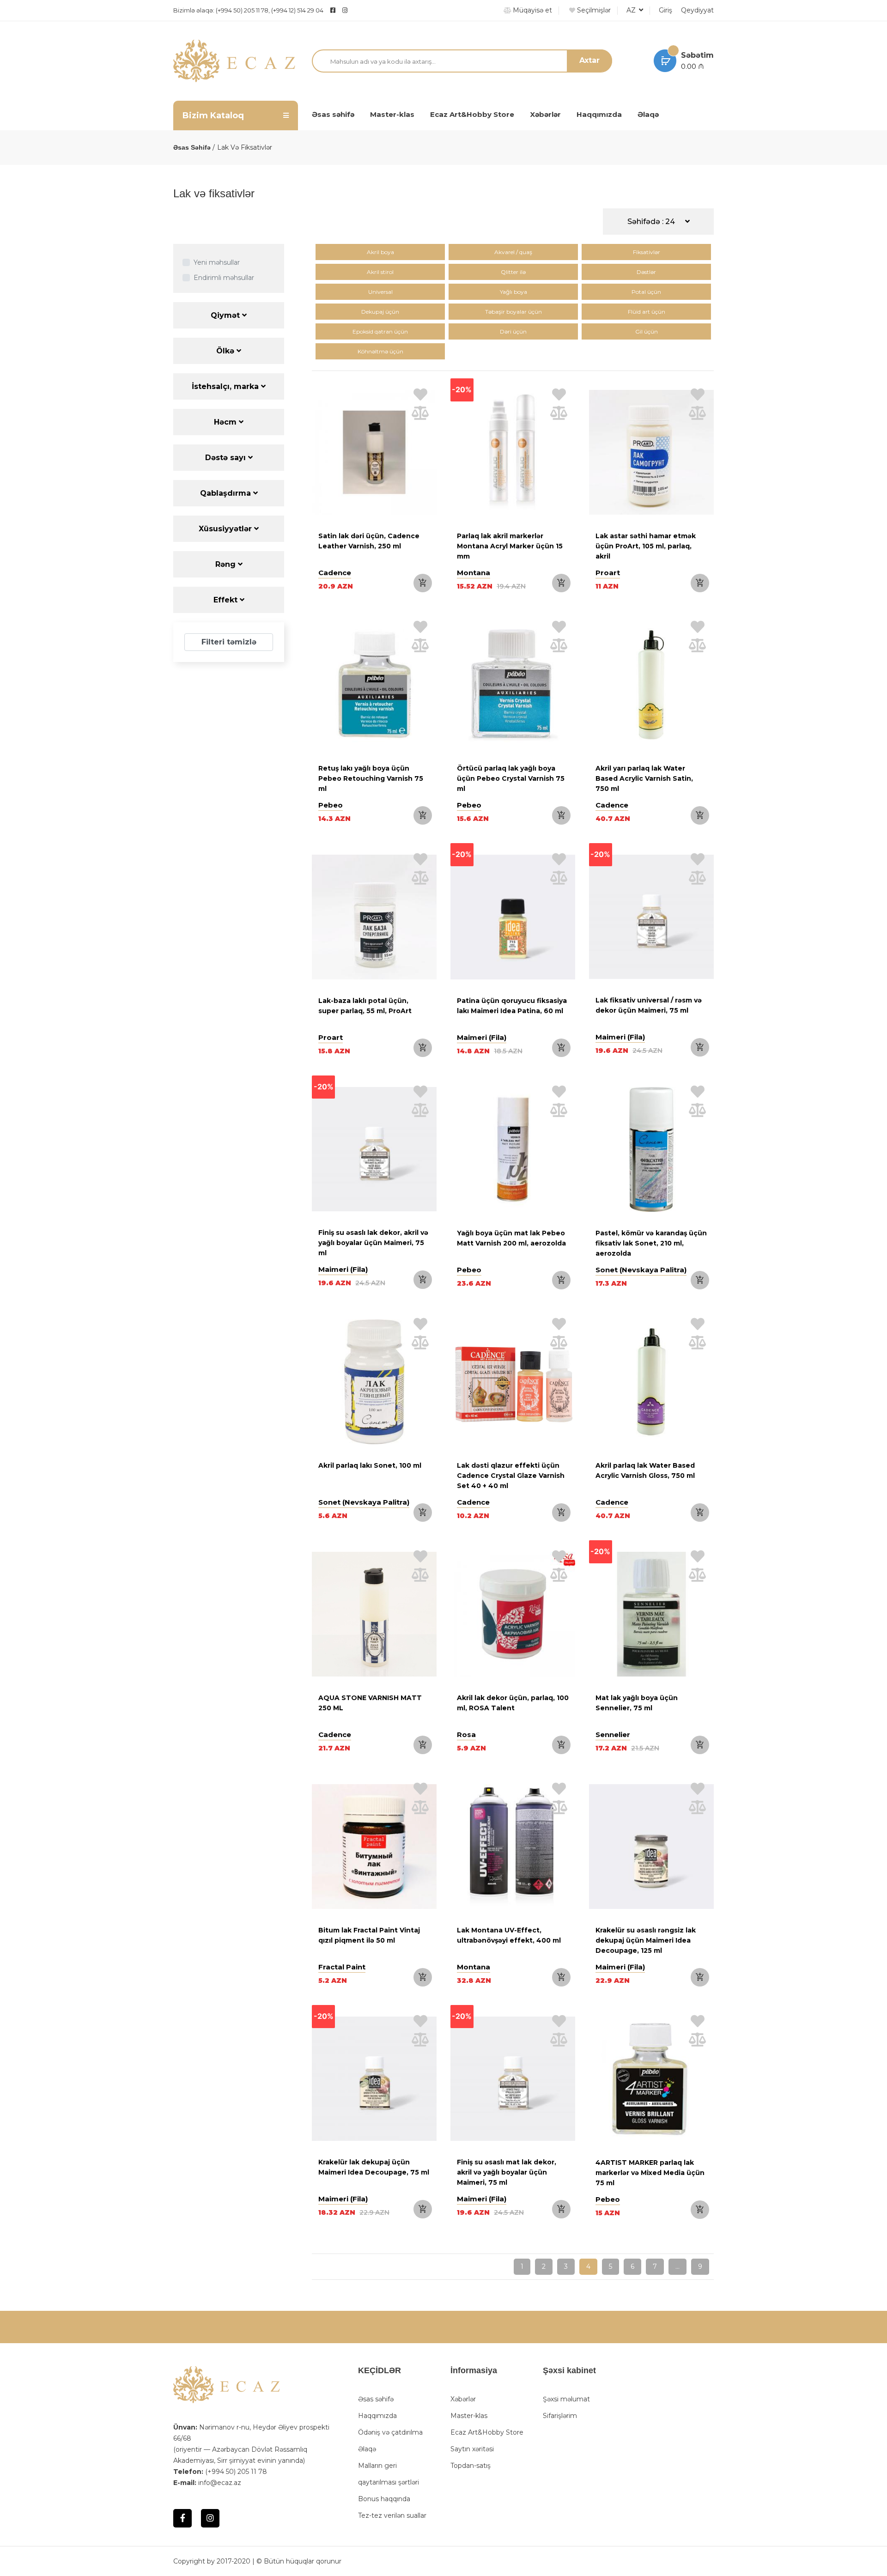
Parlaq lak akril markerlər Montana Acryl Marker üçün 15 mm (510, 546)
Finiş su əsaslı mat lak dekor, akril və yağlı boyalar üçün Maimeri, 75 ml (507, 2172)
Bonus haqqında (384, 2499)
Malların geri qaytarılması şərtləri (389, 2474)
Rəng (227, 564)
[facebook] (333, 10)
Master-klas (392, 114)
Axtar (589, 60)
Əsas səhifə (333, 114)
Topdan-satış (471, 2466)
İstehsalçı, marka (226, 386)
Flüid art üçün (647, 312)
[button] (460, 919)
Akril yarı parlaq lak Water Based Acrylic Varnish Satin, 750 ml (644, 778)
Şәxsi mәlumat (566, 2399)
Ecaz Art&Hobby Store (472, 114)
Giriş (665, 10)
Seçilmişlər (593, 10)
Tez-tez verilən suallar (392, 2515)
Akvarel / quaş (513, 252)
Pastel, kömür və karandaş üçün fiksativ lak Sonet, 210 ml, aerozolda (651, 1243)
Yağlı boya (513, 292)
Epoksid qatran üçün (380, 331)
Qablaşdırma (227, 493)
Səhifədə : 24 (652, 222)
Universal (380, 292)
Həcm (226, 422)
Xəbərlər (545, 114)
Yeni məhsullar (217, 262)
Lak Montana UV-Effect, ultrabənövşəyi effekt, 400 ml (509, 1935)
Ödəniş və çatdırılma (390, 2432)
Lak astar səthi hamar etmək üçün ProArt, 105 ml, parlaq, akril (646, 546)
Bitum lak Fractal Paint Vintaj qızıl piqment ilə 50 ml (369, 1935)
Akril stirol (380, 272)
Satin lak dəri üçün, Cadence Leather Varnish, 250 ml (369, 541)
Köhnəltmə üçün (380, 351)
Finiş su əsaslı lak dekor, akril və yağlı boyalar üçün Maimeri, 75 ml (373, 1243)
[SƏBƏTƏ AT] (423, 583)
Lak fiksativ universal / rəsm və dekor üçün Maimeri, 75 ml (649, 1005)
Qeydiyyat (697, 10)
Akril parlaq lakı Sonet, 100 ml (370, 1465)
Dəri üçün (513, 331)
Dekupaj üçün (380, 312)
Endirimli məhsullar (224, 278)
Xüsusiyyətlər (226, 529)
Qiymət (226, 315)
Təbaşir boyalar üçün (513, 312)
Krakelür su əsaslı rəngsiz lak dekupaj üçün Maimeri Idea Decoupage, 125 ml (646, 1940)
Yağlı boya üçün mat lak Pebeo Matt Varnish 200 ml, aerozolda (511, 1238)
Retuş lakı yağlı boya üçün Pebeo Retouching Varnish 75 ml (371, 778)
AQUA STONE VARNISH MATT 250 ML (370, 1703)
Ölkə (226, 351)
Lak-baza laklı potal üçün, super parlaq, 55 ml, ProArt (365, 1006)
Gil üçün (647, 331)
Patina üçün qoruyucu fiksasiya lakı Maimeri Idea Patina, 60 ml (512, 1006)
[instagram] (368, 10)
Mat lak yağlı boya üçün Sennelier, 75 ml (637, 1703)
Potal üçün (646, 292)
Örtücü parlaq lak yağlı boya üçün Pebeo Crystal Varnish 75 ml (511, 778)
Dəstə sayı (227, 458)
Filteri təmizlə (229, 642)
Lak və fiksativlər (245, 147)
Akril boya (380, 252)
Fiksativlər (647, 252)
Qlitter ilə (513, 272)
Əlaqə (648, 114)
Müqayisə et (532, 10)
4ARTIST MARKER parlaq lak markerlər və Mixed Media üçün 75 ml (650, 2173)
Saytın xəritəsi (472, 2449)
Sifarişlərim (560, 2416)
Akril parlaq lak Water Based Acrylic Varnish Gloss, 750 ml (645, 1470)
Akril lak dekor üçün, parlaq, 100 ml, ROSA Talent (513, 1703)
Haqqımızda (599, 114)
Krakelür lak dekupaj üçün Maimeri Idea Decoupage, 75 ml (374, 2167)
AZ (632, 10)
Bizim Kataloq (213, 115)
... (677, 2266)
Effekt (227, 600)
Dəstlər (646, 272)
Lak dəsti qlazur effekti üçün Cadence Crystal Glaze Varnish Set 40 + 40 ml (511, 1476)
